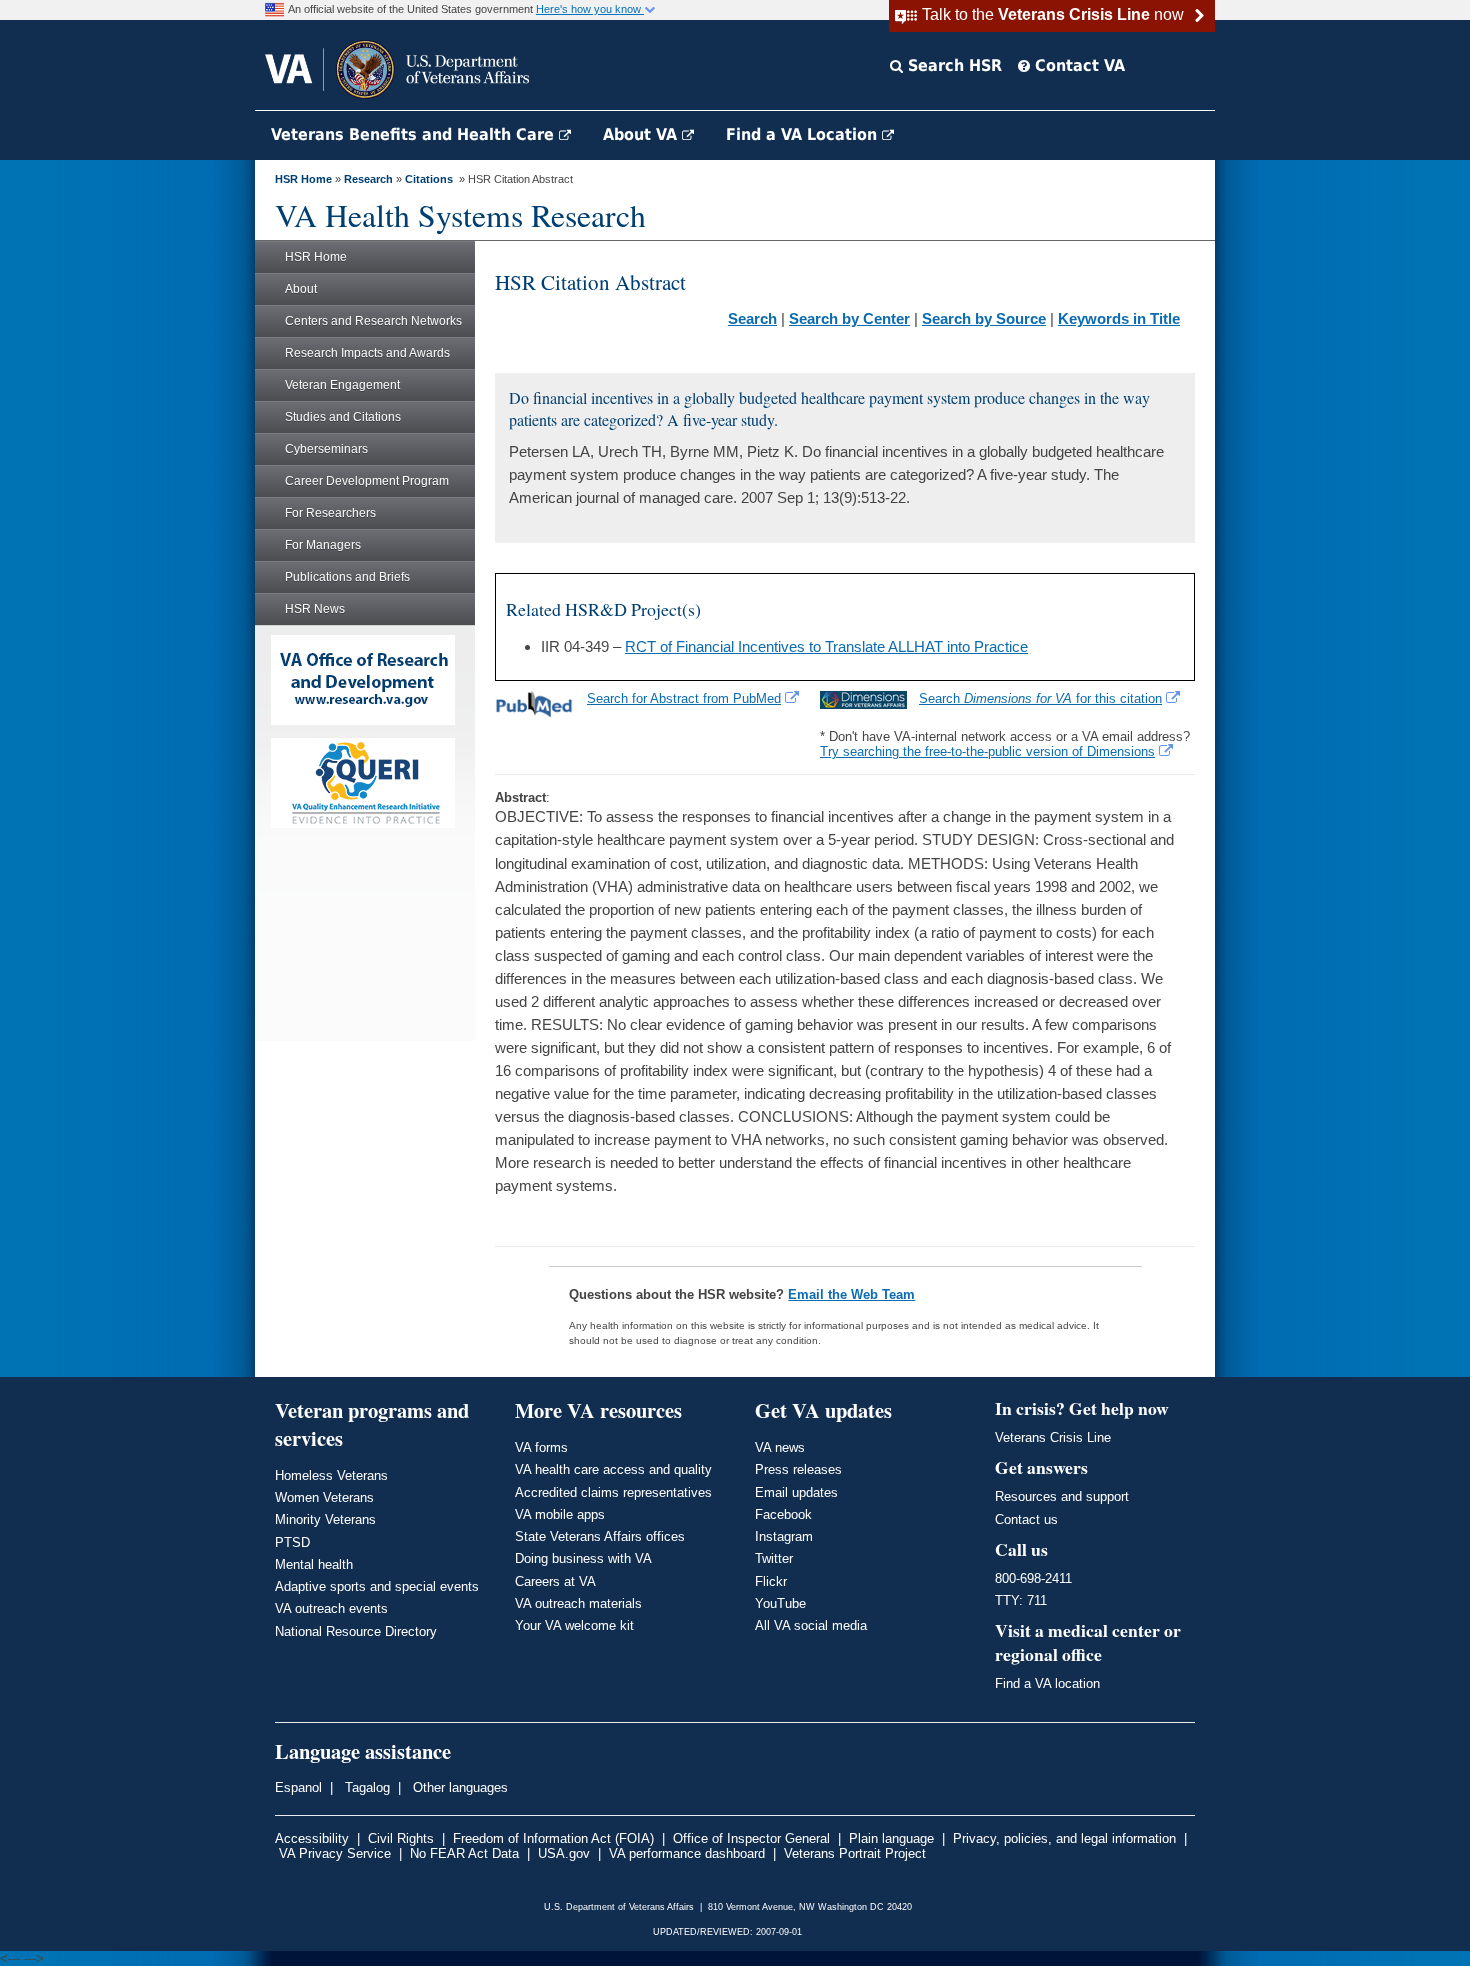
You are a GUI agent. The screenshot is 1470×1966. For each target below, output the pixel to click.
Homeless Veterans (331, 1475)
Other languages (458, 1787)
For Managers (323, 545)
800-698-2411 (1033, 1578)
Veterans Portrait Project (855, 1853)
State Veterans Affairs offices (600, 1536)
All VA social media (811, 1625)
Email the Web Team (851, 1294)
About (301, 289)
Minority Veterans (325, 1519)
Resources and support (1062, 1496)
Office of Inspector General (751, 1838)
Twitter (774, 1558)
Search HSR (952, 65)
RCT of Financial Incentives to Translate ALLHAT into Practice (826, 646)
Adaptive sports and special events (377, 1586)
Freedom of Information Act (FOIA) (553, 1838)
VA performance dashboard (687, 1853)
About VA (642, 134)
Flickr (771, 1581)
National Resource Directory (356, 1631)
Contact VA (1077, 65)
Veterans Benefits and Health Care (415, 134)
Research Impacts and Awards (367, 353)
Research (368, 179)
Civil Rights (401, 1838)
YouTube (780, 1603)
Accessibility (312, 1838)
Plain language (891, 1838)
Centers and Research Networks (373, 321)
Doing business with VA (583, 1558)
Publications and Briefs (347, 577)
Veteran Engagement (342, 385)
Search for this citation (1040, 698)
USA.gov (564, 1853)
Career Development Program (367, 481)
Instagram (784, 1536)
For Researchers (330, 513)
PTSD (292, 1542)
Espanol (298, 1787)
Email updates (796, 1492)
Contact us (1026, 1519)
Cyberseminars (326, 449)
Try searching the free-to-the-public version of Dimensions (987, 751)
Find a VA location (1047, 1683)
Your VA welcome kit (574, 1625)
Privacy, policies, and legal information (1064, 1838)
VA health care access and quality (613, 1469)
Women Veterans (324, 1497)
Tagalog (365, 1787)
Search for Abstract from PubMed (684, 698)
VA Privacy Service (335, 1853)
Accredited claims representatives (613, 1492)
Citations (429, 179)
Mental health (314, 1564)
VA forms (541, 1447)
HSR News (315, 609)
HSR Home (303, 179)
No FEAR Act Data (464, 1853)
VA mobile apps (560, 1514)
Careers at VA (555, 1581)
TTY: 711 (1021, 1600)
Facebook (783, 1514)
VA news (780, 1447)
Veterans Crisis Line (1053, 1437)
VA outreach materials (578, 1603)
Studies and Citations (343, 417)
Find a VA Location (804, 134)
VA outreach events (331, 1608)
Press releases (798, 1469)
